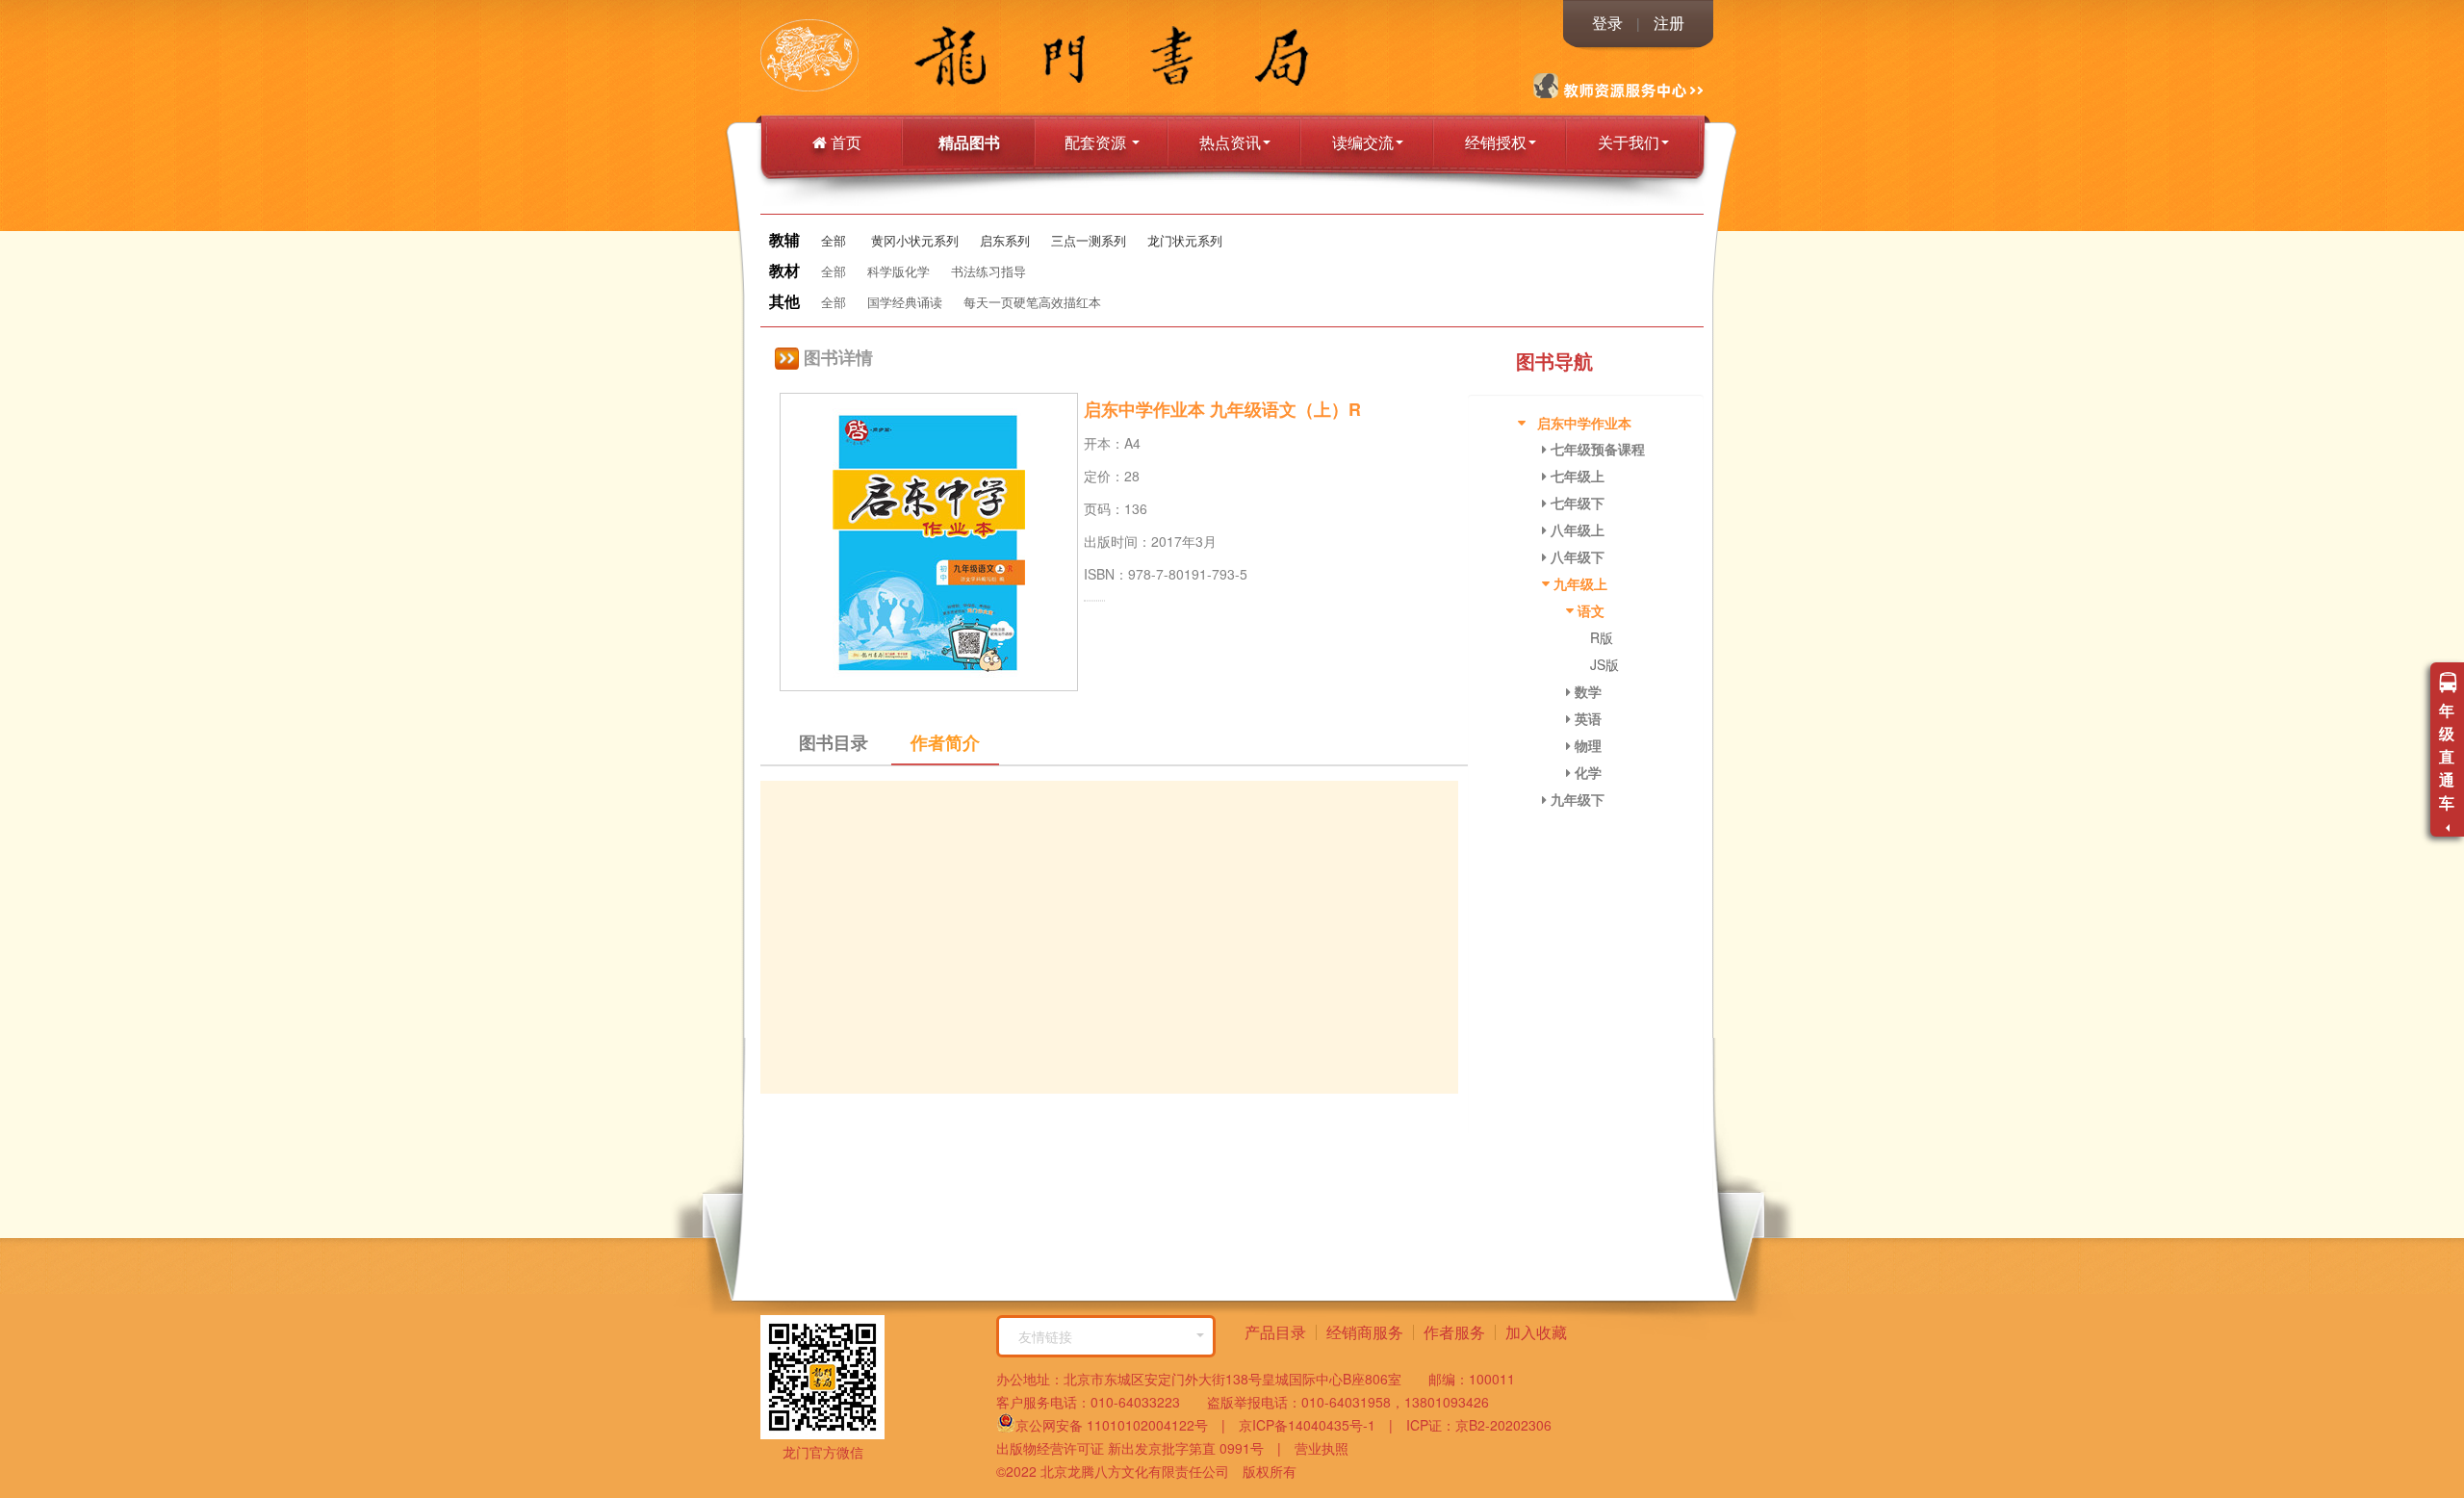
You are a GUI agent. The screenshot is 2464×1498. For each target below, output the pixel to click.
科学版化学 (898, 271)
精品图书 (969, 142)
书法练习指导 (988, 271)
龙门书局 (852, 58)
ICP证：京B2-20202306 (1472, 1425)
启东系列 (1005, 240)
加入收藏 (1536, 1332)
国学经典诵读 (905, 302)
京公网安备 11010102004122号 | (1120, 1425)
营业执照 (1315, 1448)
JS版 (1604, 664)
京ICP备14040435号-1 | (1309, 1425)
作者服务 (1454, 1332)
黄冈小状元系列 (915, 240)
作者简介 (945, 742)
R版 (1602, 637)
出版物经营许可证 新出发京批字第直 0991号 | (1139, 1448)
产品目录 (1275, 1332)
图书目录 (834, 742)
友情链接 (1045, 1336)
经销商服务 (1365, 1332)
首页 (844, 142)
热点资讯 (1230, 142)
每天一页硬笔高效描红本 (1032, 302)
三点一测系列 (1089, 240)
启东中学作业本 (1584, 423)
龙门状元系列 (1185, 240)
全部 (834, 240)
